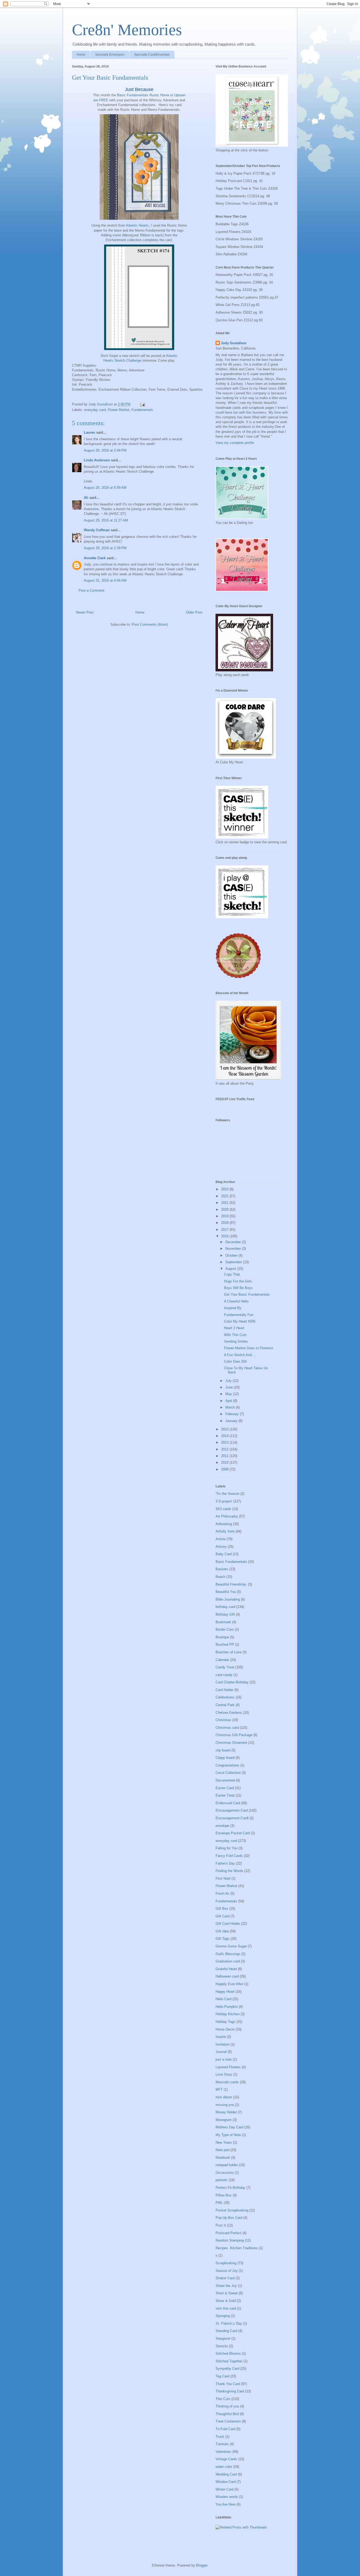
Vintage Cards (226, 2459)
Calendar (222, 1660)
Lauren (90, 432)
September (234, 1262)
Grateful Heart (226, 1969)
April (229, 1401)
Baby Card (224, 1554)
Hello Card (223, 1999)
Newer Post (85, 612)
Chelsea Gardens (229, 1713)
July (229, 1381)
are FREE (101, 100)
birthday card (225, 1607)
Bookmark (223, 1622)
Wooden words (227, 2497)
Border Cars (225, 1629)
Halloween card (227, 1976)
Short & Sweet (227, 2293)
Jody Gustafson (234, 343)
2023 (225, 1189)
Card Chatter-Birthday (232, 1682)
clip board (223, 1750)
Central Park (225, 1705)
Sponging (223, 2316)
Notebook (223, 2158)
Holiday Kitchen (228, 2014)
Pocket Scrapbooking (232, 2210)
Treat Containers (228, 2421)
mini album (224, 2097)
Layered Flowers (228, 2067)
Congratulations (227, 1765)
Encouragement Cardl (232, 1818)
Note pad (222, 2150)
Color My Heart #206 (240, 1321)
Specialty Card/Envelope (152, 55)
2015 (225, 1429)
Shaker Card (225, 2278)
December (234, 1242)
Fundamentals (142, 410)
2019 (225, 1216)
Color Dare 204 (235, 1361)
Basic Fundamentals (231, 1562)
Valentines (223, 2452)
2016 (225, 1236)
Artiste (221, 1539)
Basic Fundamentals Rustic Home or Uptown (151, 95)
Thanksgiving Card (230, 2391)
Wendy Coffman (97, 530)
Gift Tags (223, 1939)
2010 (225, 1462)
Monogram (224, 2120)
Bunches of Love (228, 1652)
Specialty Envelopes (110, 55)
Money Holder (226, 2112)
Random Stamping (230, 2240)
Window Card (226, 2482)
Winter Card (225, 2489)
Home (81, 55)
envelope (222, 1826)
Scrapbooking (226, 2263)
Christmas (223, 1720)
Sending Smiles (236, 1341)
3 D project (224, 1501)
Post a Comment (91, 590)
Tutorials (222, 2444)
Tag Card (222, 2376)
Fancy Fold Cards (229, 1856)
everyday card (95, 410)
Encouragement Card (232, 1810)
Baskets (222, 1569)
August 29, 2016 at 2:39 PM (105, 548)
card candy (224, 1675)
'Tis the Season (227, 1494)
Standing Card (226, 2331)
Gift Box (222, 1909)
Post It (221, 2225)
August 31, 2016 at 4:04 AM (105, 580)
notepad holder (227, 2165)
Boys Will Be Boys (238, 1288)
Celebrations (225, 1697)
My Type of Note (228, 2135)
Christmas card (227, 1728)
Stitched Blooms (228, 2354)
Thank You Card (228, 2384)
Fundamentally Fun (239, 1315)
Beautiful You (226, 1592)
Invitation (223, 2044)
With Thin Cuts (235, 1335)
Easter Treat (225, 1795)
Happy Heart (225, 1992)
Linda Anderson (97, 460)
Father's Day (225, 1863)
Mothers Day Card (229, 2127)
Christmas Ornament (231, 1743)
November (234, 1249)
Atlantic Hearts (137, 225)
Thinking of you (227, 2406)
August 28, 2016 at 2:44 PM (105, 450)
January (232, 1421)
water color (224, 2467)
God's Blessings (228, 1954)
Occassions (225, 2173)
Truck (220, 2437)
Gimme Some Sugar (231, 1946)
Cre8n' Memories (127, 30)
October (232, 1255)
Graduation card (228, 1961)
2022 (225, 1196)
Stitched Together (229, 2361)
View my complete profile (235, 443)
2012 (225, 1449)
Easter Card (225, 1788)
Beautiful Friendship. (231, 1584)
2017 (225, 1230)
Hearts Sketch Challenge (122, 360)
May (229, 1394)
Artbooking (224, 1524)
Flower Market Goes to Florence (249, 1348)
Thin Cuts (223, 2399)
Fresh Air (222, 1893)
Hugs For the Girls (238, 1281)
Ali (86, 498)
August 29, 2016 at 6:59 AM (105, 488)
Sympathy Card (227, 2369)
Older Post (194, 612)
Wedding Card (226, 2474)
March (231, 1407)
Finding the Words (229, 1871)
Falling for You (227, 1848)
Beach (220, 1577)
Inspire (221, 2037)
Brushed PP (225, 1644)
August (231, 1269)
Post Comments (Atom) (150, 624)
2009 (225, 1469)
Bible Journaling (228, 1599)
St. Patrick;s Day (229, 2323)
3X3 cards (223, 1509)
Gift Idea (222, 1931)
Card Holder (225, 1690)
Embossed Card (228, 1803)
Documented (225, 1780)
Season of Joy (227, 2271)
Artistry (221, 1547)
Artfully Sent (225, 1531)
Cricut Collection (228, 1773)
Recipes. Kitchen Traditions (237, 2248)
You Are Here (226, 2504)
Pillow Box (224, 2195)
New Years (224, 2142)
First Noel (223, 1878)
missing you (225, 2105)
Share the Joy (226, 2286)
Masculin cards (227, 2082)
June (230, 1387)
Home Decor (225, 2029)
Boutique (222, 1637)
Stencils (222, 2346)
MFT (219, 2089)
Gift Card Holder (228, 1924)
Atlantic (172, 356)
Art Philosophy (227, 1516)
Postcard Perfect (228, 2233)
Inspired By (233, 1308)
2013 (225, 1442)
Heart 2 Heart (234, 1328)
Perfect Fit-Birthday (230, 2188)
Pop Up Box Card (229, 2218)
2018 (225, 1223)
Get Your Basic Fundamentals (247, 1294)
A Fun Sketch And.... (240, 1355)
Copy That (232, 1274)
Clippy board (225, 1758)
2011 (225, 1456)
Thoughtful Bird (227, 2414)
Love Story (224, 2074)
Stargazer (223, 2338)
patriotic (222, 2180)
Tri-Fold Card (225, 2429)
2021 (225, 1203)
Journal (221, 2052)
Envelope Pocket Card (233, 1833)
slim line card (226, 2308)
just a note (224, 2059)
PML (219, 2203)
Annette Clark (95, 558)
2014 (225, 1436)
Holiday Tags (225, 2022)
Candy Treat (225, 1667)
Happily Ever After (229, 1984)
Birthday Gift (225, 1614)
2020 (225, 1210)
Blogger (202, 2565)
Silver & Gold (226, 2301)
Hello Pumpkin (227, 2007)
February (233, 1414)
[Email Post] (142, 404)
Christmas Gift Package (234, 1735)
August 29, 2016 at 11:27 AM (106, 520)
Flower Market (119, 410)
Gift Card (222, 1916)
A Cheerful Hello (236, 1301)
